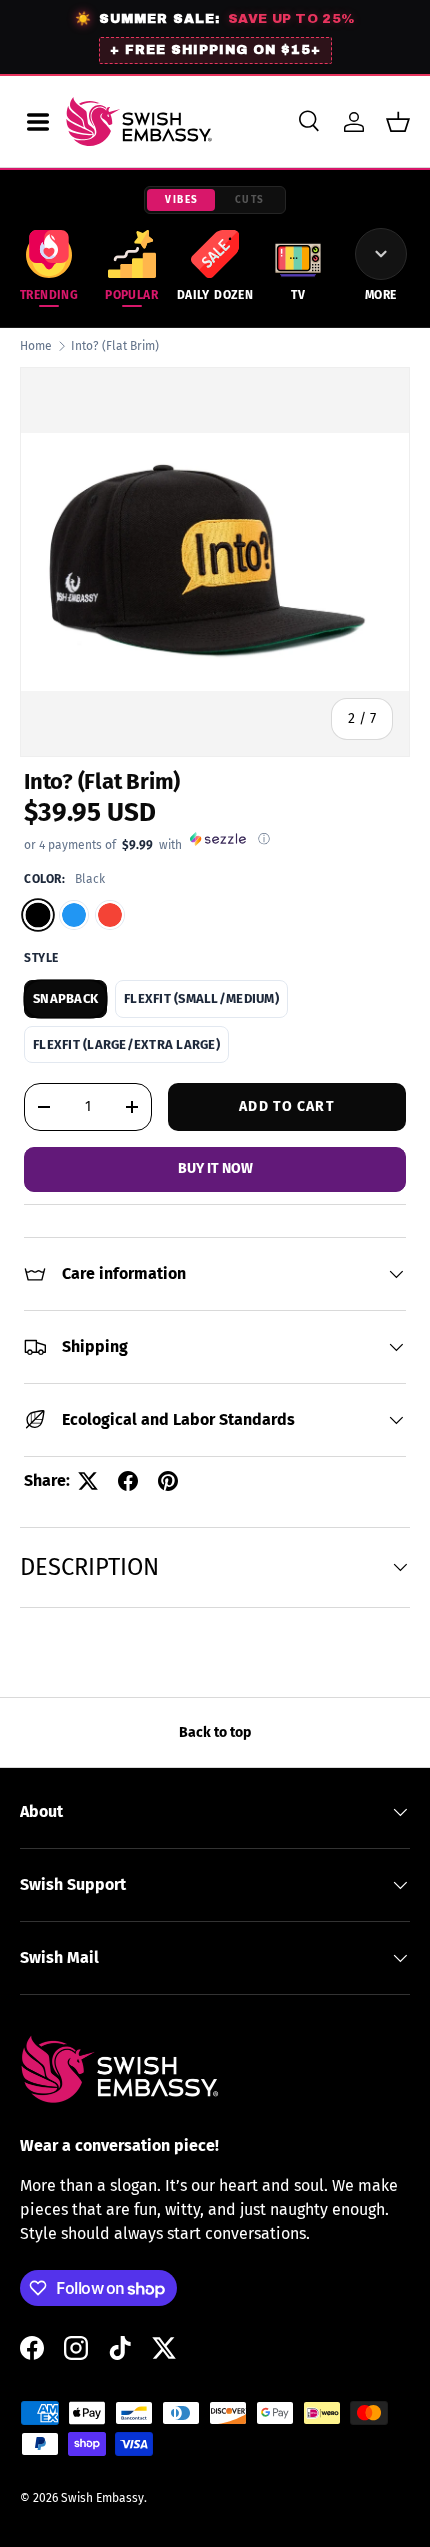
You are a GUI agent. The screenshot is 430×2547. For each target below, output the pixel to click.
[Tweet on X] (88, 1481)
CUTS (250, 200)
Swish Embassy (102, 2498)
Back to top (215, 1732)
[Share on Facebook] (128, 1481)
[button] (398, 122)
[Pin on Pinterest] (168, 1481)
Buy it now (215, 1168)
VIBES (182, 200)
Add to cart (286, 1106)
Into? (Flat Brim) (115, 346)
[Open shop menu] (38, 122)
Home (36, 346)
